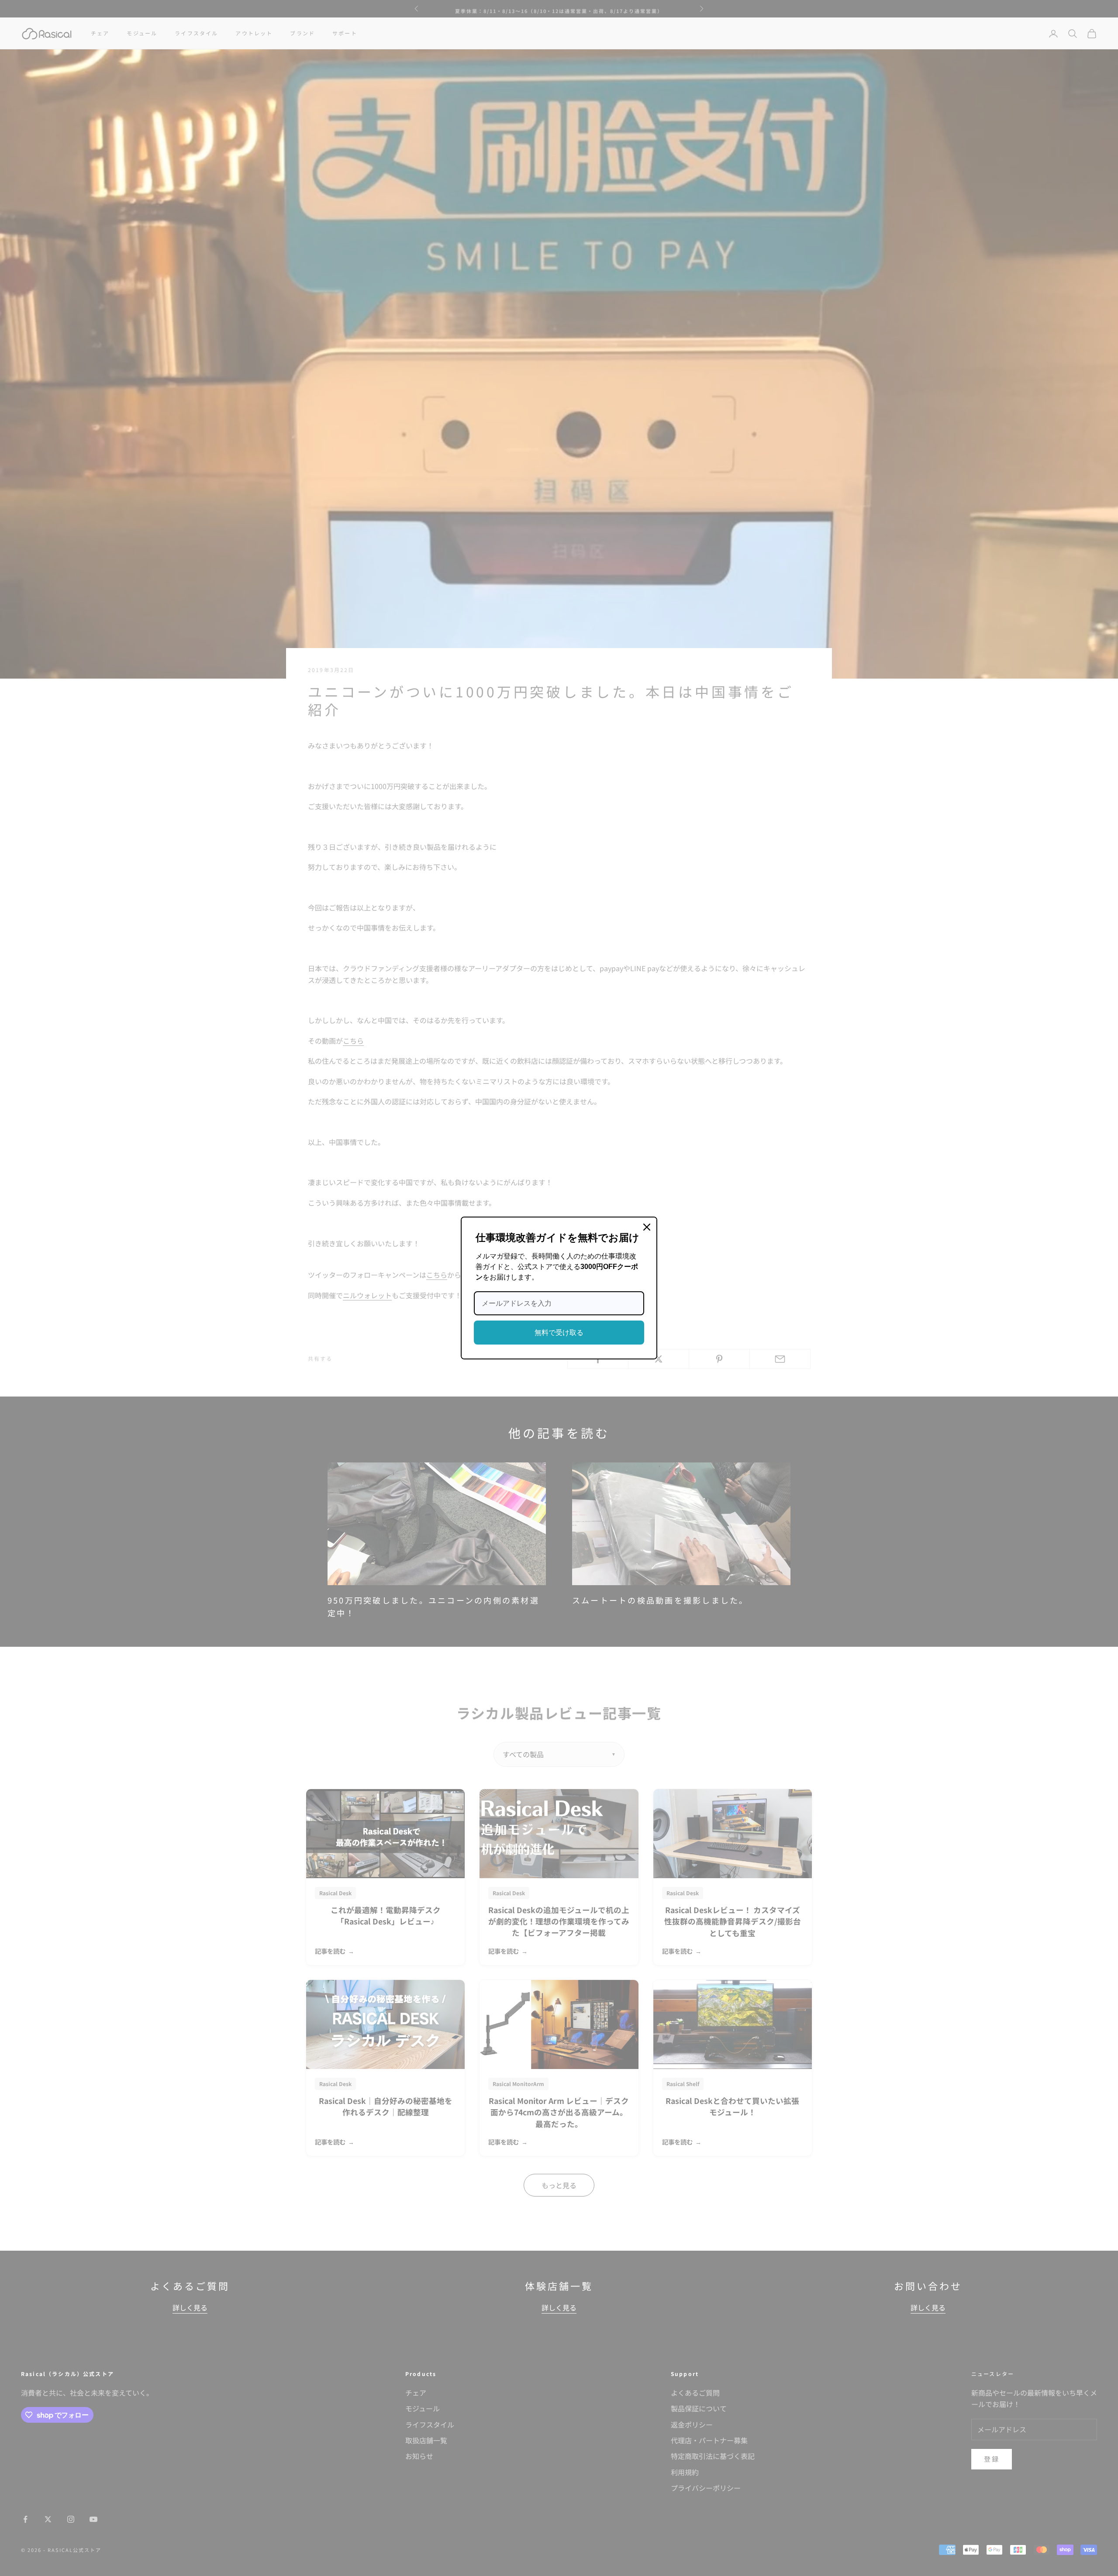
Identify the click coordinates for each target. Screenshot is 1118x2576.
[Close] (647, 1227)
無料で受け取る (559, 1333)
